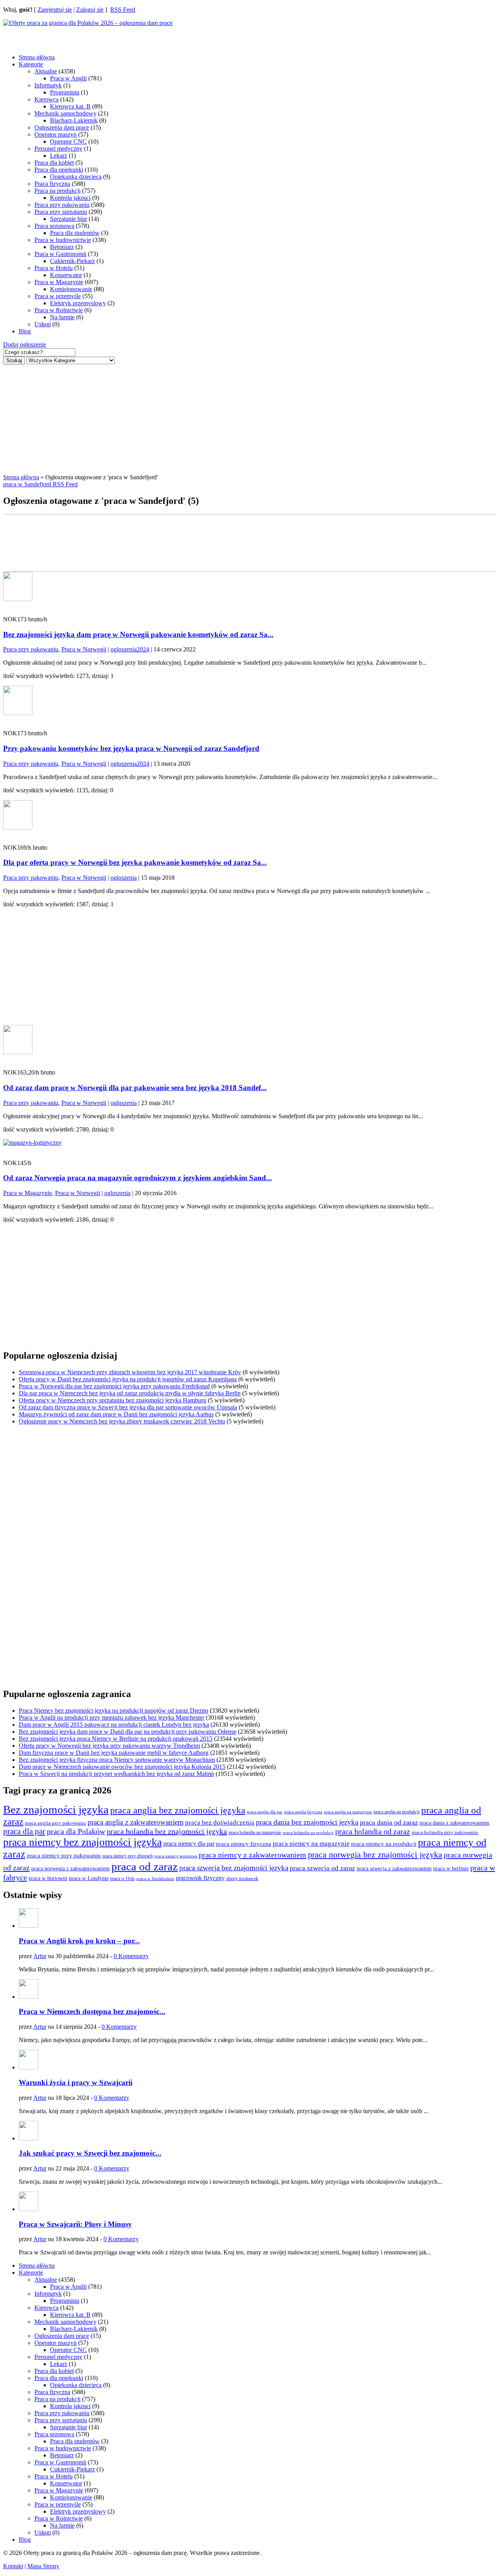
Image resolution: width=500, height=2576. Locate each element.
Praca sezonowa (54, 226)
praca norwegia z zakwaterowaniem (71, 1869)
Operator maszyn (55, 134)
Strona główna (37, 57)
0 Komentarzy (131, 1956)
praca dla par (24, 1831)
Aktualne (46, 71)
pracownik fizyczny (200, 1878)
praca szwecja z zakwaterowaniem (394, 1869)
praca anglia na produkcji (396, 1812)
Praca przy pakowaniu (62, 205)
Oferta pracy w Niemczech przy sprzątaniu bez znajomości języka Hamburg (112, 1400)
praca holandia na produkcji (308, 1832)
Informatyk (48, 85)
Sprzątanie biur (69, 219)
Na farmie (62, 317)
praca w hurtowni (48, 1878)
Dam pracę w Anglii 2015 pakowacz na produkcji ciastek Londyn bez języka (114, 1725)
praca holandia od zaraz (373, 1831)
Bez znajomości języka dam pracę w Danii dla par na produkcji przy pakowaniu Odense (128, 1732)
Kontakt (13, 2566)
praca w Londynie (89, 1878)
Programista (65, 92)
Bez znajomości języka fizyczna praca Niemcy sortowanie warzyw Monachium (117, 1760)
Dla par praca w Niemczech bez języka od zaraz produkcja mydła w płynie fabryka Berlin (130, 1393)
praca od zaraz (145, 1866)
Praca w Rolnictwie (59, 310)
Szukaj (14, 360)
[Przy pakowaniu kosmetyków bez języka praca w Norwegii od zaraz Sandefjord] (18, 713)
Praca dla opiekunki (59, 170)
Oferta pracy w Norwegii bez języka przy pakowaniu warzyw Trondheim (109, 1746)
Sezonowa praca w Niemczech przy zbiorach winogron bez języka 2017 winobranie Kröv (130, 1372)
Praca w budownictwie (63, 240)
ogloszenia (124, 878)
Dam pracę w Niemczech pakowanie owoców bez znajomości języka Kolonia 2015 (122, 1767)
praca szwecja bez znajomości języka (234, 1868)
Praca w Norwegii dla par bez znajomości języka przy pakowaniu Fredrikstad (114, 1386)
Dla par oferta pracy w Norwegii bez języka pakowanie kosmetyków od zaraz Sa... (135, 862)
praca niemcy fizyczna (244, 1844)
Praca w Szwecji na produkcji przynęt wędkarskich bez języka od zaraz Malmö (116, 1774)
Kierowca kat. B (70, 106)
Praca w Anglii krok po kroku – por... (79, 1941)
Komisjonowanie (71, 289)
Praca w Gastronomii (60, 254)
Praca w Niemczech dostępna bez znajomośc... (92, 2011)
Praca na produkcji (57, 191)
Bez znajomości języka (56, 1809)
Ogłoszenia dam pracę (62, 127)
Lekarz (59, 156)
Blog (25, 331)
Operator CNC (68, 141)
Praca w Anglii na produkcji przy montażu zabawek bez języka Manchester (112, 1718)
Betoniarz (62, 247)
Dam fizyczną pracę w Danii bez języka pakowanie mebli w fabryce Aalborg (114, 1753)
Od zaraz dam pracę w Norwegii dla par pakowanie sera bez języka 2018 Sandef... (135, 1088)
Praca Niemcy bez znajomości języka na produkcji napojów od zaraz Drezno (113, 1711)
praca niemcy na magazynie (311, 1844)
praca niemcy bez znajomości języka (82, 1842)
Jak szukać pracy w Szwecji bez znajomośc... (90, 2153)
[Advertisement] (66, 36)
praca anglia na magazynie (348, 1812)
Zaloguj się (90, 10)
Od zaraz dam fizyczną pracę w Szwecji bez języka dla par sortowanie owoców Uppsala (128, 1407)
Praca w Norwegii (84, 649)
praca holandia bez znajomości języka (167, 1831)
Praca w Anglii (68, 78)
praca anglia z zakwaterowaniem (136, 1822)
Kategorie (31, 64)
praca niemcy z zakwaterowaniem (253, 1855)
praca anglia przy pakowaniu (55, 1823)
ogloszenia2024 (130, 649)
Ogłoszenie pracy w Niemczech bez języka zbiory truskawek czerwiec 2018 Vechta (122, 1421)
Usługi (43, 324)
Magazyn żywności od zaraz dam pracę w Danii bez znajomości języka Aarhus (116, 1414)
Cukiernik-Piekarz (72, 261)
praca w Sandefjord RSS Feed (40, 484)
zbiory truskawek (242, 1879)
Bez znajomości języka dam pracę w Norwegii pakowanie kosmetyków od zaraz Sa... (138, 634)
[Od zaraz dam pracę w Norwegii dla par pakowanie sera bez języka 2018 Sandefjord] (18, 1052)
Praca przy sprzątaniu (61, 212)
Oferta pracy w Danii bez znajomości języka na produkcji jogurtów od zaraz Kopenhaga (128, 1379)
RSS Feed (123, 10)
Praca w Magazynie (59, 282)
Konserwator (66, 275)
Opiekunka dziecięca (76, 177)
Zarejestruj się (55, 10)
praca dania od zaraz (389, 1822)
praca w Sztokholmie (155, 1879)
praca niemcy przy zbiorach (128, 1856)
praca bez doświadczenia (220, 1823)
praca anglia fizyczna (303, 1812)
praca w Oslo (122, 1879)
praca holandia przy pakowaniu (445, 1832)
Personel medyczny (58, 149)
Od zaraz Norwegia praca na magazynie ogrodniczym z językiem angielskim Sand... (137, 1178)
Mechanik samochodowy (65, 113)
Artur (40, 1956)
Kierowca (46, 99)
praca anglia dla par (265, 1812)
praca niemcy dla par (189, 1844)
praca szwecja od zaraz (322, 1868)
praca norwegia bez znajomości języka (375, 1855)
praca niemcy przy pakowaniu (64, 1856)
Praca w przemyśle (58, 296)
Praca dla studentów (75, 233)
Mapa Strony (43, 2566)
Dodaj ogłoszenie (25, 344)
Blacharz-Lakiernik (74, 120)
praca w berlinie (451, 1868)
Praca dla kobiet (54, 163)
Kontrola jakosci (70, 198)
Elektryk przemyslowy (78, 303)
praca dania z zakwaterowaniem (454, 1823)
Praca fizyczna (52, 184)
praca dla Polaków (76, 1831)
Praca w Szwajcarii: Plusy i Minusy (75, 2224)
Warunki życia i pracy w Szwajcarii (76, 2082)
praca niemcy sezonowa (176, 1856)
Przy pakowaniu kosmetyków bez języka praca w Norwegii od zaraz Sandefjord (131, 748)
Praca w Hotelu (54, 268)
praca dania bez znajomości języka (307, 1822)
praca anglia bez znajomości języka (178, 1810)
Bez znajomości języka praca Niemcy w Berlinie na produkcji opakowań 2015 (116, 1739)
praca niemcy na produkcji (384, 1844)
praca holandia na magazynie (255, 1833)
